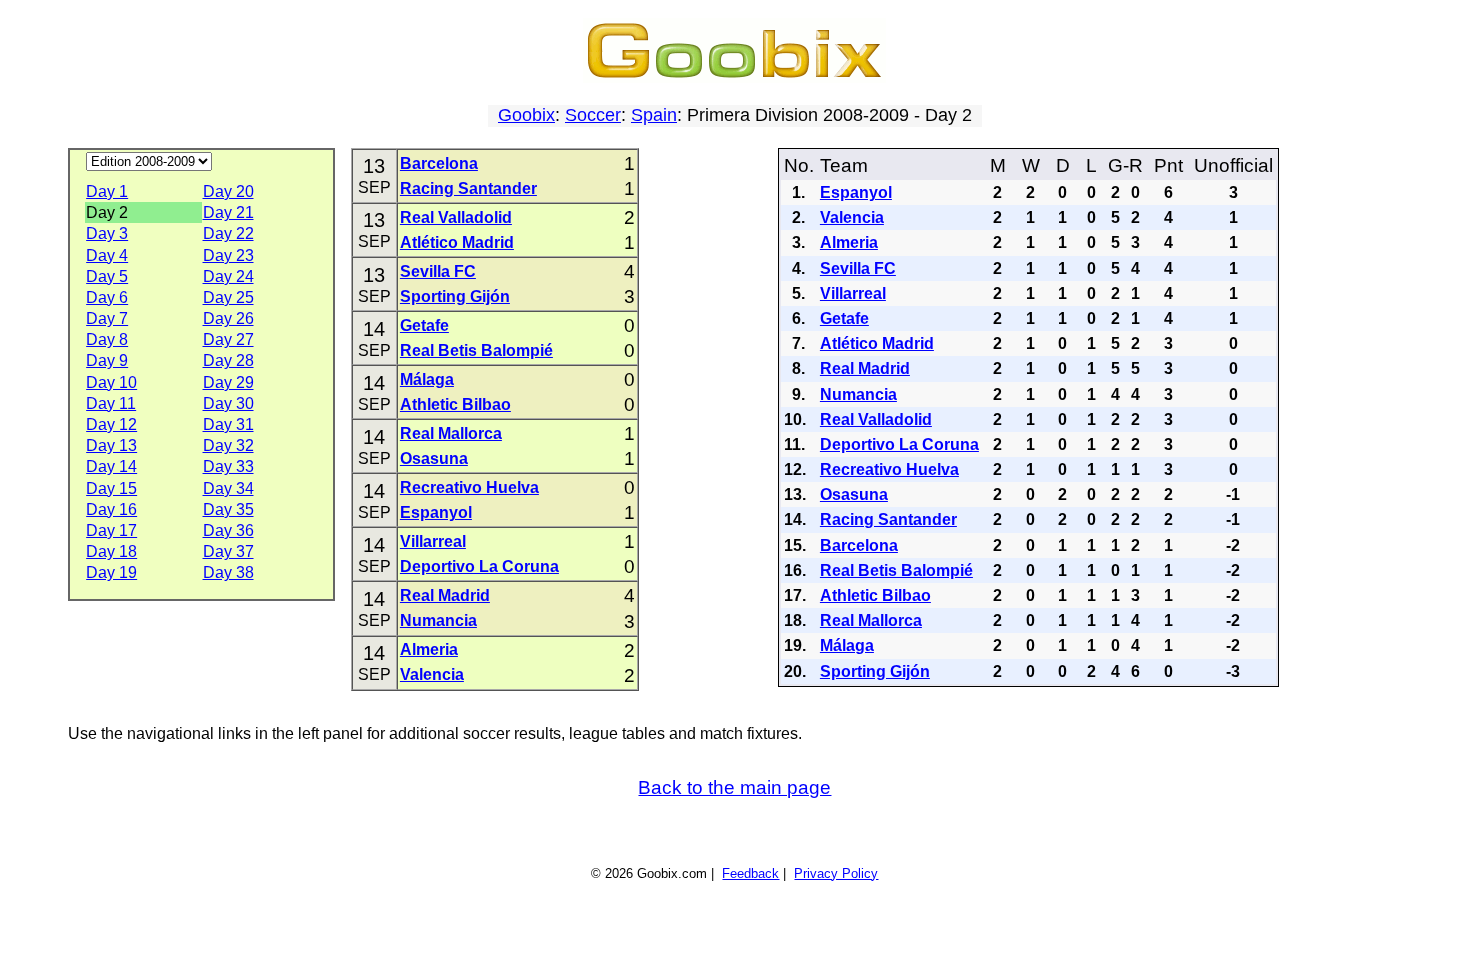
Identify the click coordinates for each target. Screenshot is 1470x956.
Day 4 (107, 255)
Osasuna (434, 458)
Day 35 (228, 509)
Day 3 (107, 233)
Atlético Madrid (457, 242)
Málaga (427, 379)
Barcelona (439, 163)
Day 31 (228, 424)
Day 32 (228, 445)
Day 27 (228, 339)
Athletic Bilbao (455, 404)
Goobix (526, 115)
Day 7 (107, 318)
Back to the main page (734, 787)
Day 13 (111, 445)
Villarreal (433, 541)
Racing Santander (468, 188)
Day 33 (228, 466)
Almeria (429, 649)
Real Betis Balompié (476, 350)
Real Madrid (445, 595)
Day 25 (228, 297)
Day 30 (228, 403)
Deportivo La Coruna (479, 566)
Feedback (750, 873)
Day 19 (111, 572)
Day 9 (107, 360)
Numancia (438, 620)
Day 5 (107, 276)
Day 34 (228, 488)
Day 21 (228, 212)
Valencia (432, 674)
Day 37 (228, 551)
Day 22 (228, 233)
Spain (654, 115)
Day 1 (107, 191)
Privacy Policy (836, 873)
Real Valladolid (456, 217)
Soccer (593, 115)
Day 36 (228, 530)
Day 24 (228, 276)
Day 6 (107, 297)
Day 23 (228, 255)
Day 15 (111, 488)
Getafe (424, 325)
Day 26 (228, 318)
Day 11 (111, 403)
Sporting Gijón (455, 296)
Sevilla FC (438, 271)
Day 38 (228, 572)
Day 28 (228, 360)
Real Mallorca (451, 433)
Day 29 (228, 382)
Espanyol (436, 512)
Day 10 (111, 382)
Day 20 (228, 191)
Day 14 (111, 466)
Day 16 (111, 509)
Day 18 (111, 551)
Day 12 (111, 424)
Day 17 (111, 530)
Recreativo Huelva (469, 487)
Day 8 (107, 339)
